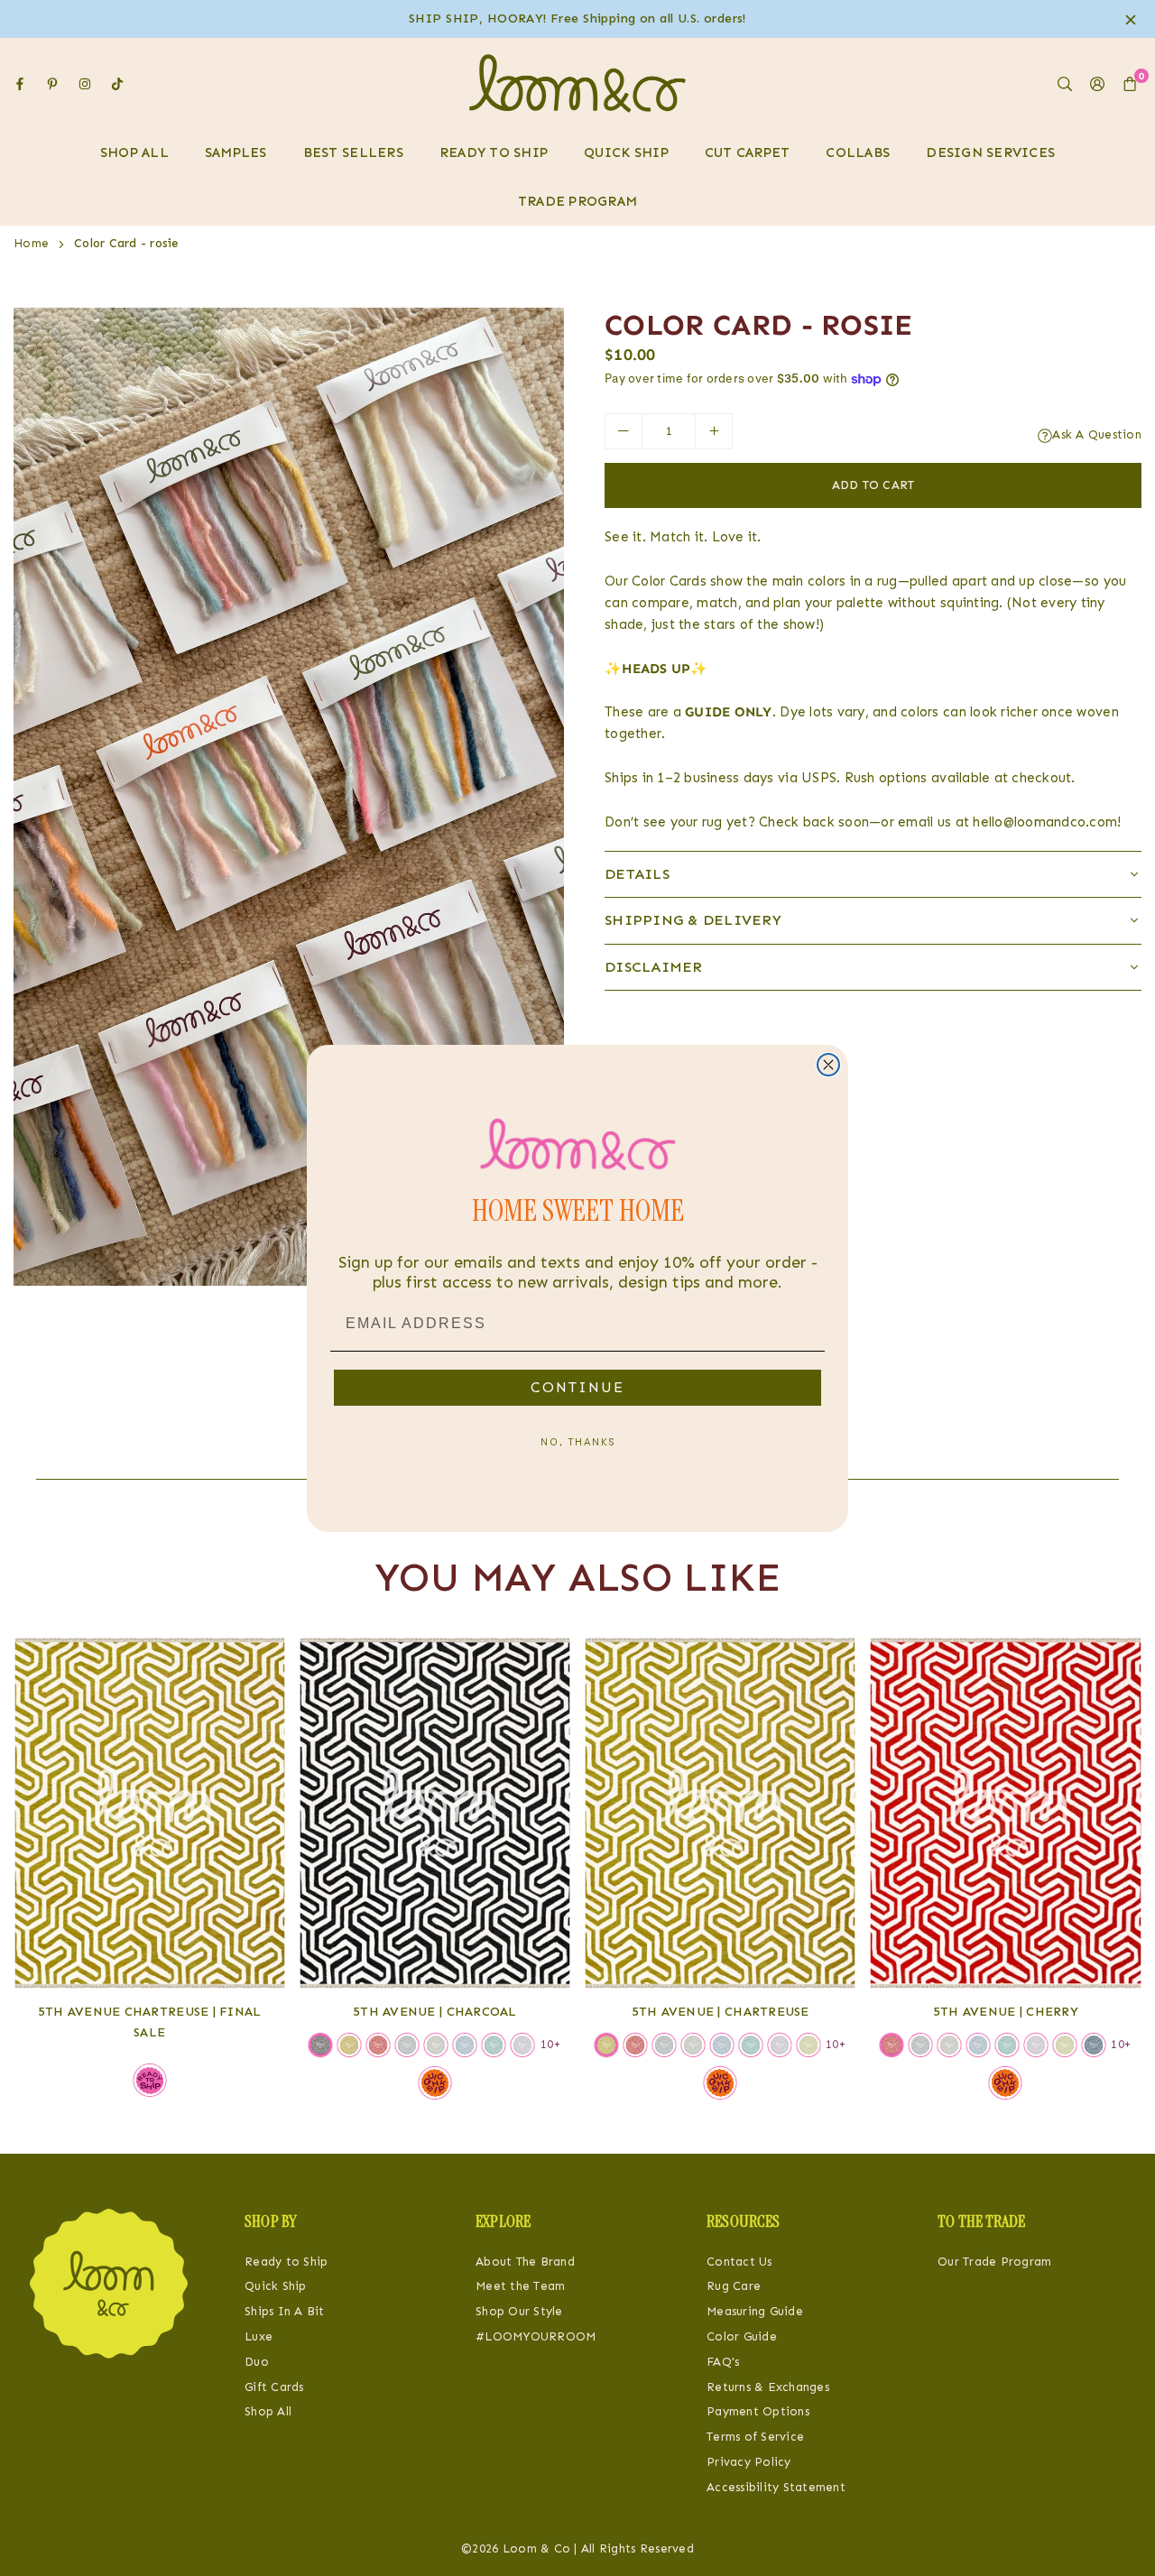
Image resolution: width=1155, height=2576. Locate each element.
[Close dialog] (828, 1065)
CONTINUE (577, 1387)
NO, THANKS (578, 1442)
